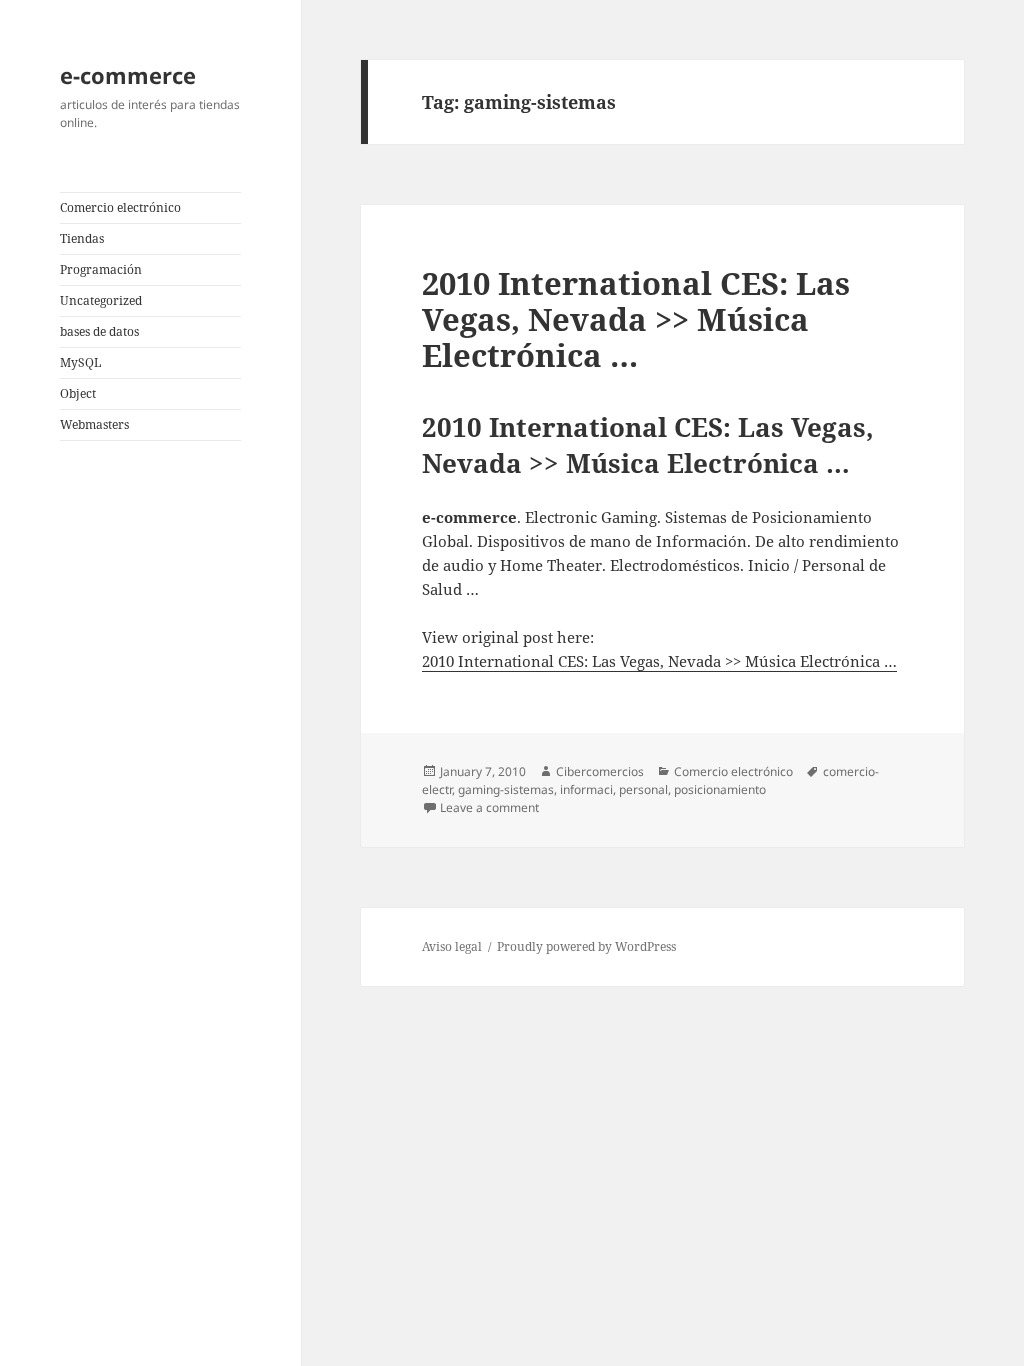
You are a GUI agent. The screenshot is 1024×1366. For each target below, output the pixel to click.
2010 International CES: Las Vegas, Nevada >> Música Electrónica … (636, 319)
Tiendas (82, 238)
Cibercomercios (600, 771)
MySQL (80, 362)
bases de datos (99, 331)
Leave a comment (489, 807)
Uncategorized (101, 300)
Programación (101, 269)
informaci (586, 789)
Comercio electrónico (120, 207)
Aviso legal (452, 946)
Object (78, 393)
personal (643, 789)
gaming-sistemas (506, 789)
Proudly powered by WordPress (586, 946)
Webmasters (94, 424)
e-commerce (128, 75)
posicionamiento (720, 789)
